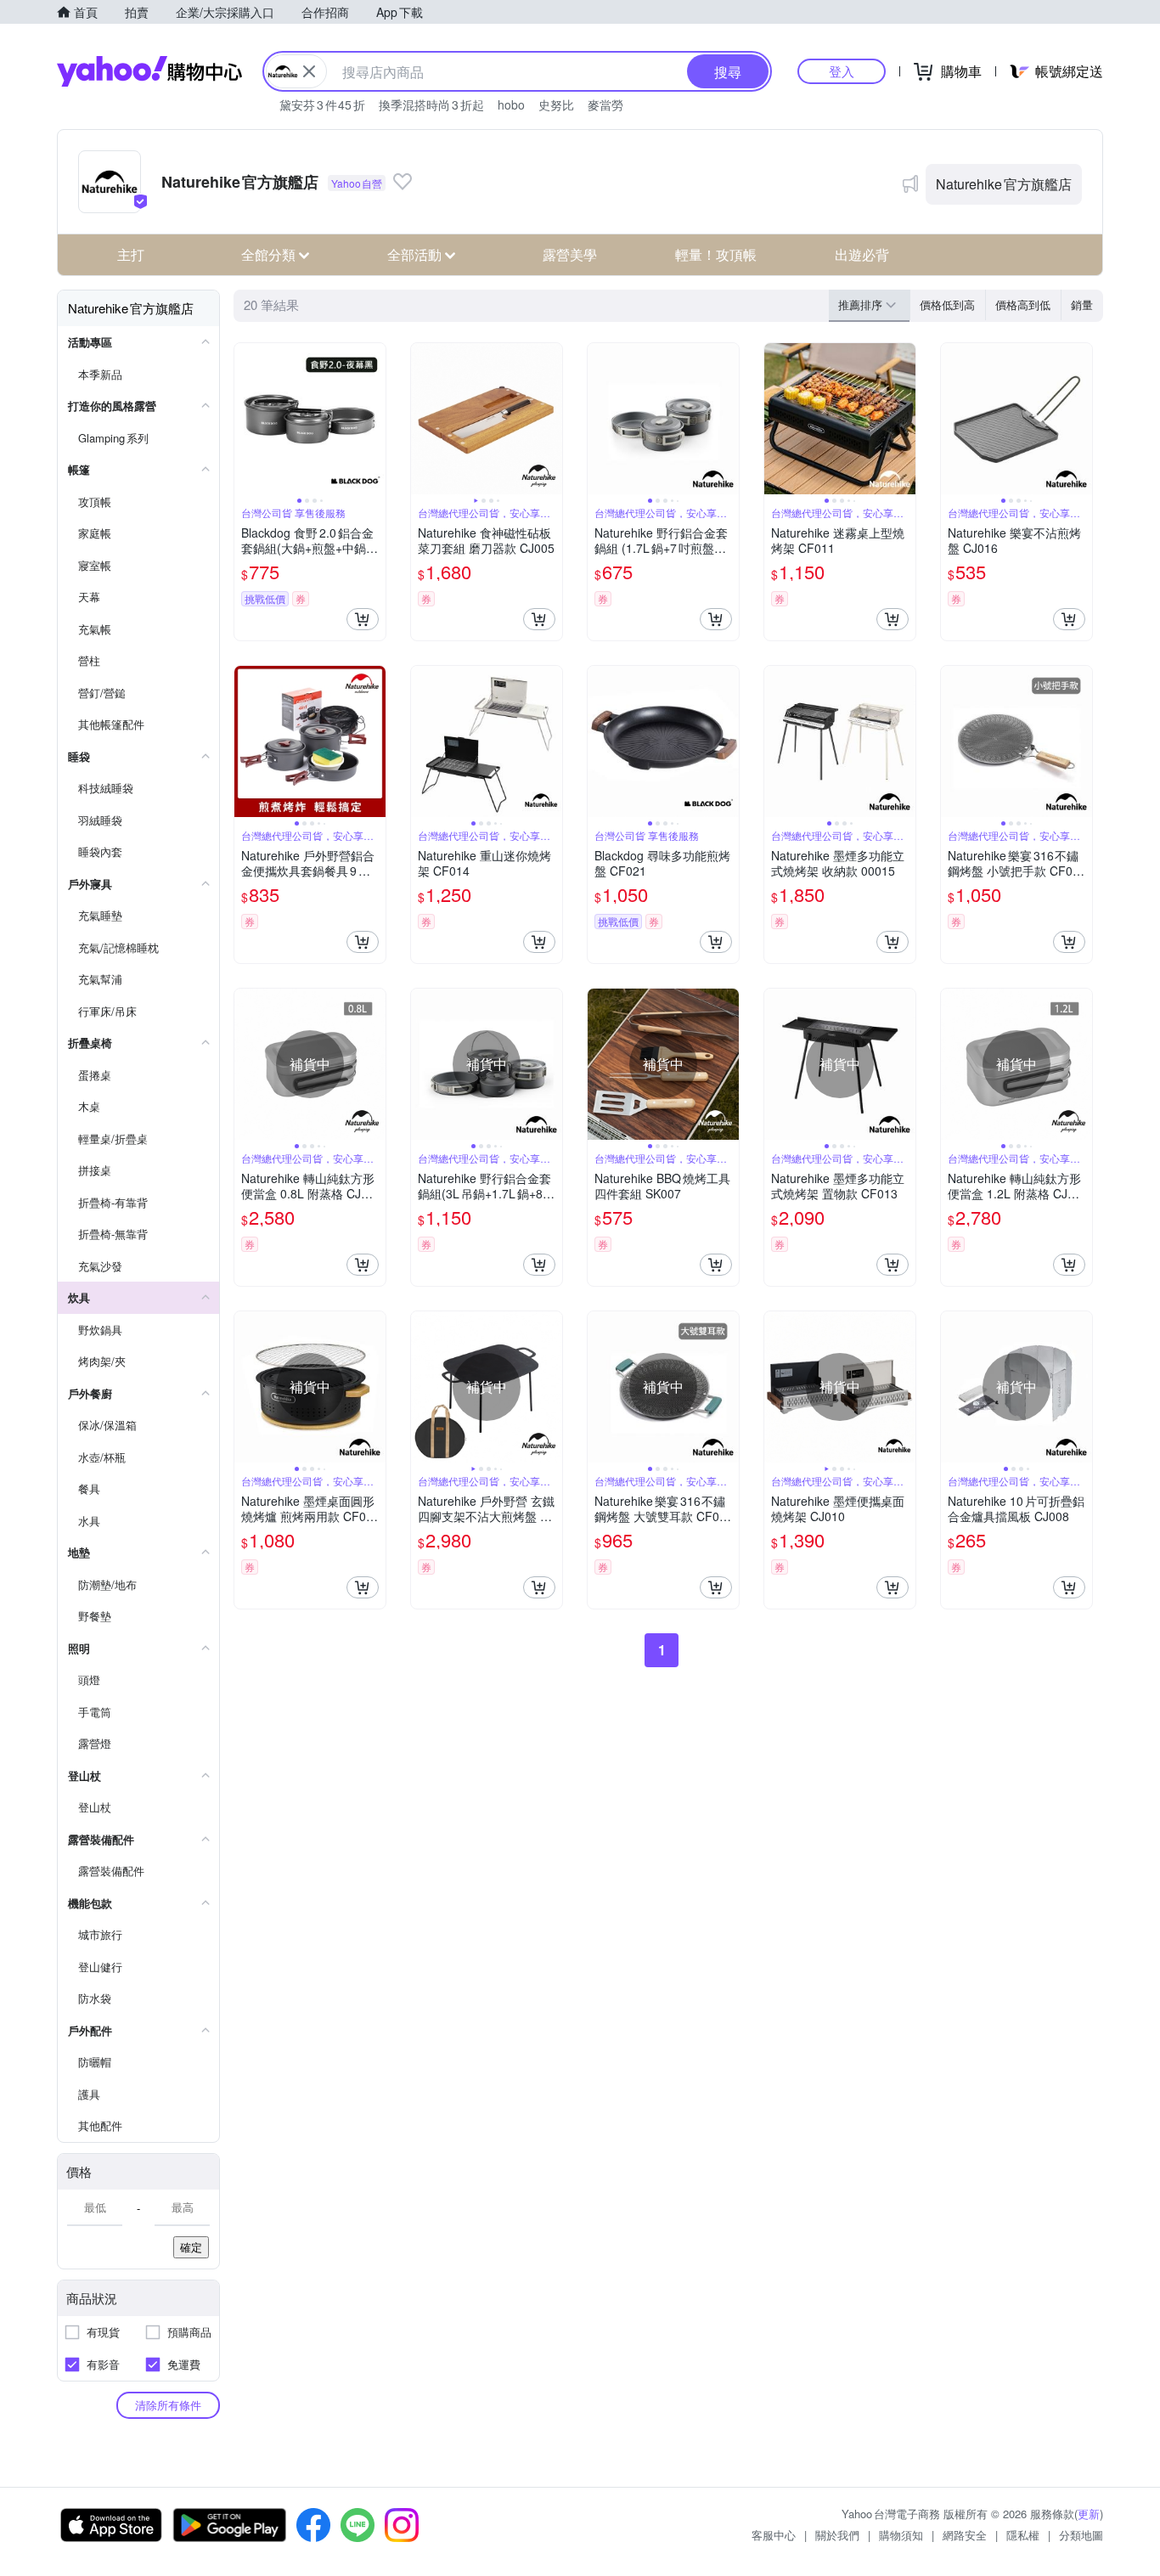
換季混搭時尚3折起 (431, 104)
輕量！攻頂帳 (716, 254)
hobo (511, 104)
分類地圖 (1081, 2535)
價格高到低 (1023, 304)
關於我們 (837, 2535)
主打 (131, 254)
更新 (1089, 2514)
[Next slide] (374, 419)
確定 (191, 2247)
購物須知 (901, 2535)
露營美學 (570, 254)
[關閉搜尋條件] (309, 71)
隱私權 (1023, 2535)
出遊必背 (862, 254)
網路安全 (965, 2535)
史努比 (556, 104)
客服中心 (774, 2535)
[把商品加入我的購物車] (363, 619)
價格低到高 (947, 304)
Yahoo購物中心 (149, 71)
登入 (842, 71)
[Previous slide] (245, 419)
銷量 (1082, 304)
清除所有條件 (168, 2405)
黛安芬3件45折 (322, 104)
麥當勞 (605, 104)
